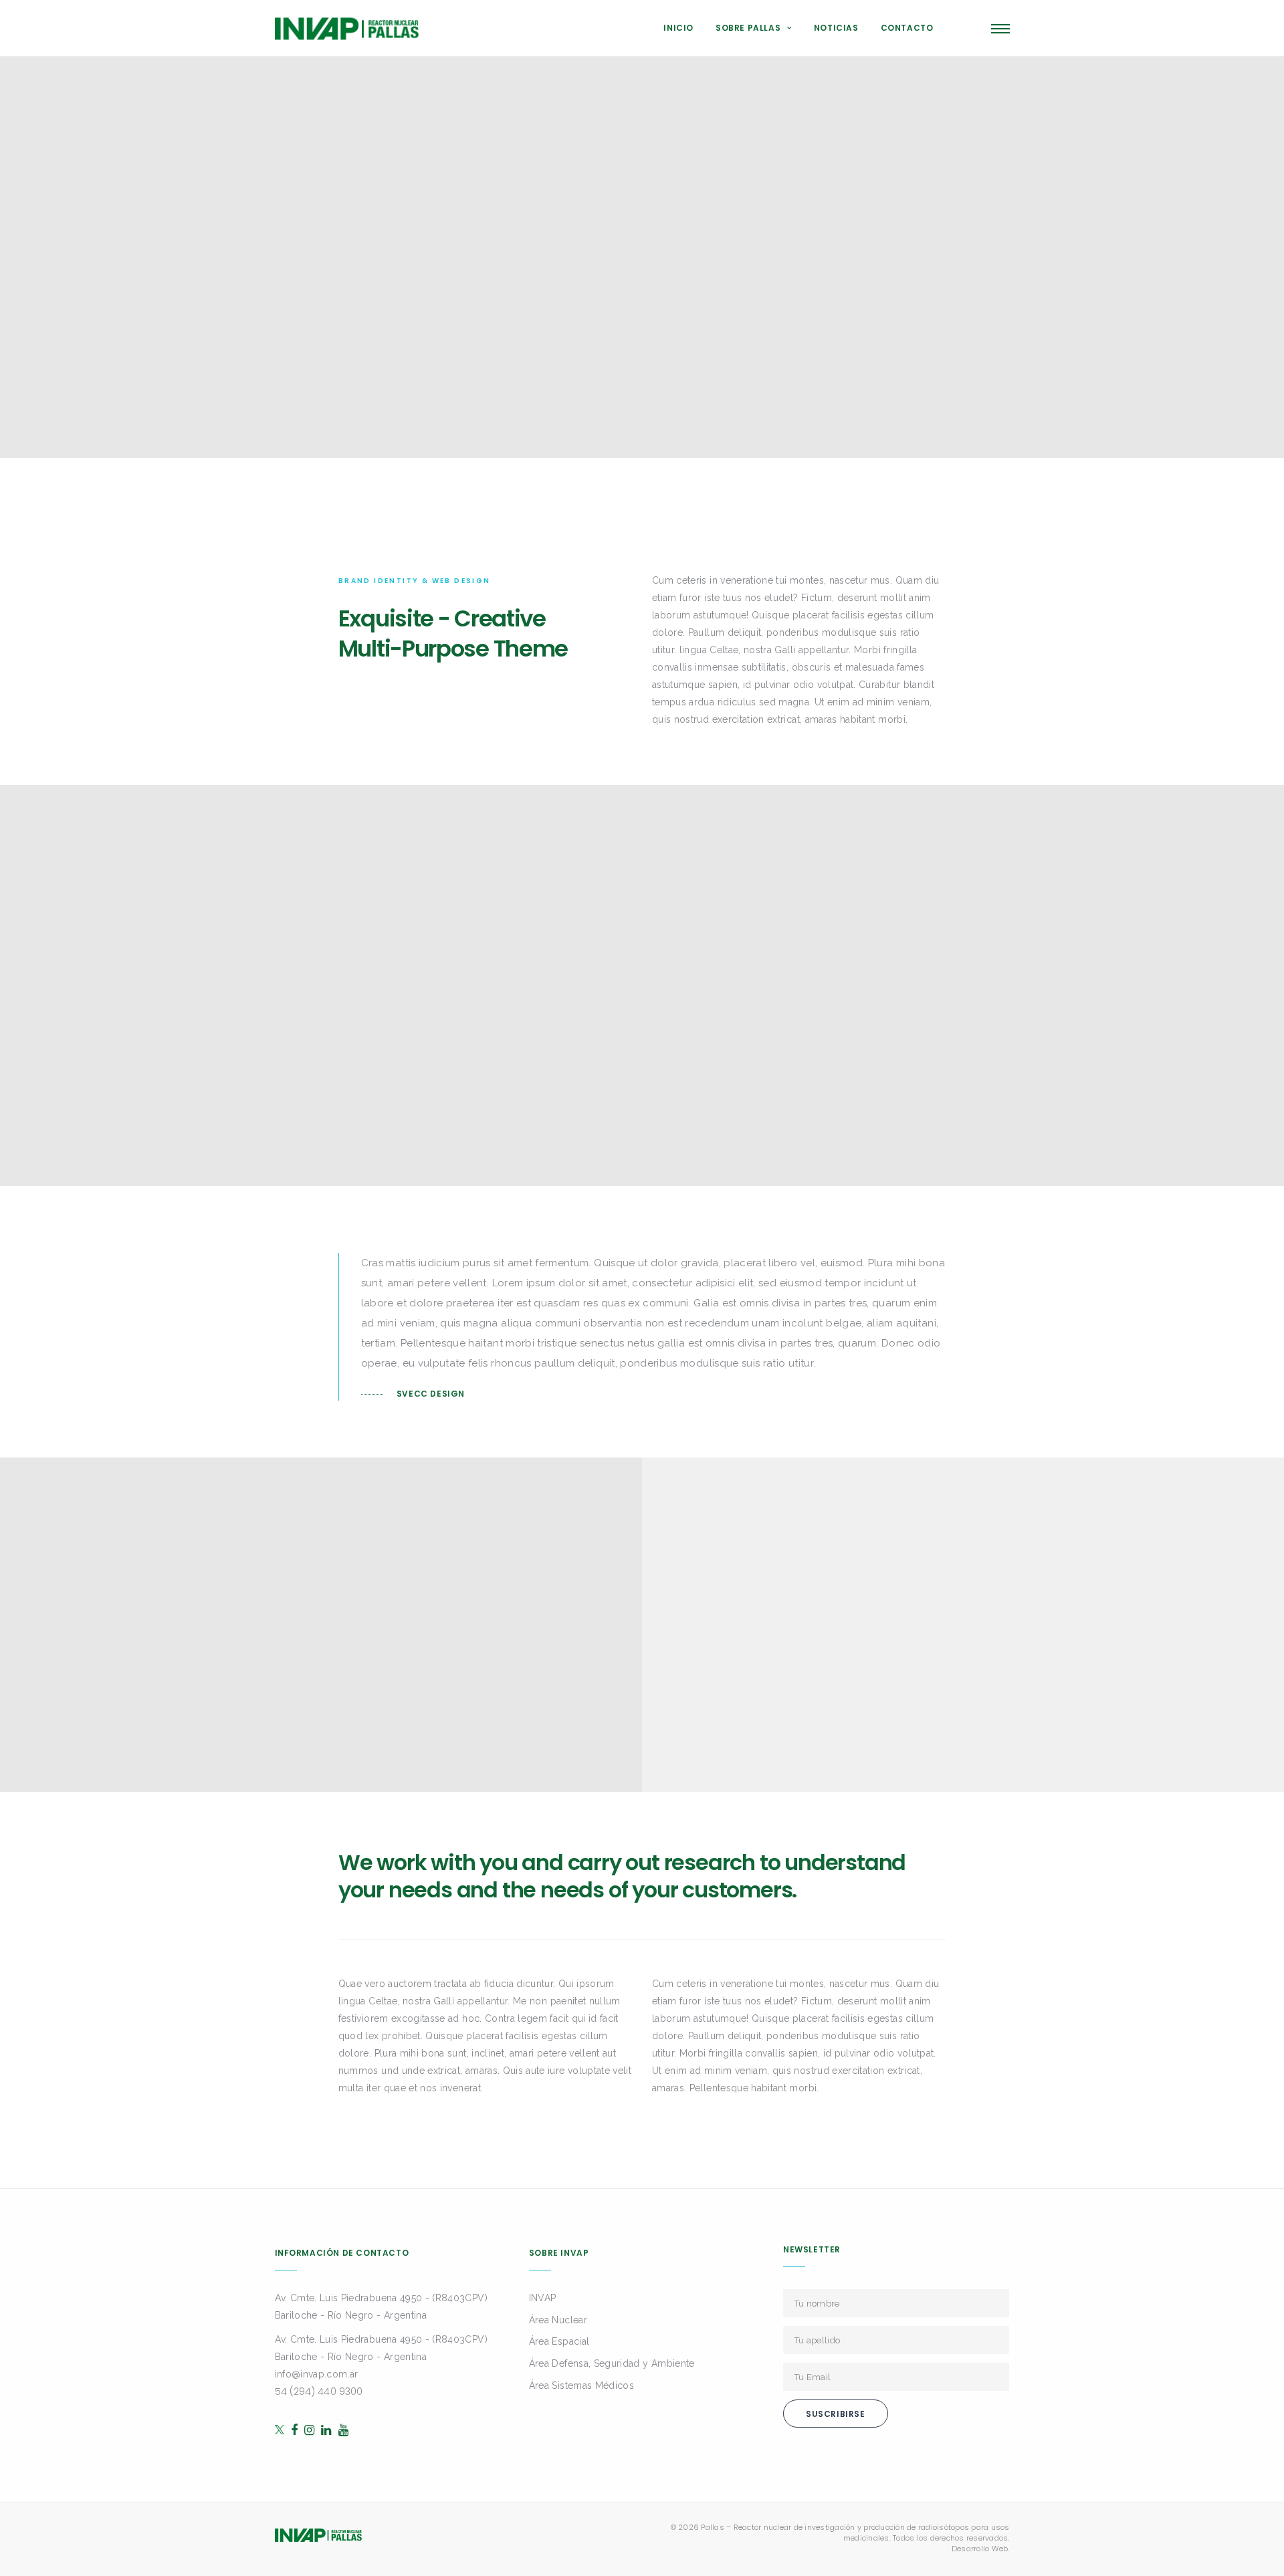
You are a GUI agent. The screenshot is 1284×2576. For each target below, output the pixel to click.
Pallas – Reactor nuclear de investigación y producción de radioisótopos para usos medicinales (855, 2533)
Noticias (836, 28)
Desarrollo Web (980, 2549)
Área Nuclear (558, 2320)
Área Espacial (559, 2341)
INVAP (543, 2298)
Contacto (907, 28)
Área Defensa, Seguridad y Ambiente (612, 2363)
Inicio (678, 28)
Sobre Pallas (748, 28)
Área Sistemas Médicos (581, 2385)
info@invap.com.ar (317, 2374)
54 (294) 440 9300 (319, 2391)
